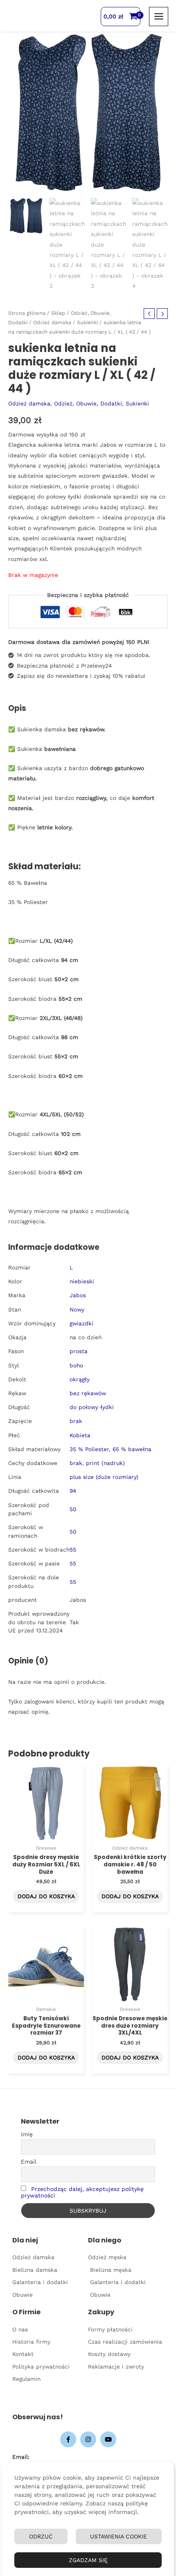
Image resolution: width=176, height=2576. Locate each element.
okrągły (80, 1379)
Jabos (78, 1295)
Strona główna (27, 313)
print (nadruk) (105, 1463)
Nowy (77, 1309)
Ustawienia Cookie (118, 2536)
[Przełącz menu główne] (159, 17)
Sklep (58, 313)
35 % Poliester (89, 1449)
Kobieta (80, 1435)
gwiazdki (81, 1323)
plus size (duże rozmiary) (104, 1477)
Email (29, 2162)
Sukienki (87, 322)
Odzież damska (52, 322)
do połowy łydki (92, 1407)
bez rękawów (88, 1393)
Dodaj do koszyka (46, 1896)
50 (73, 1509)
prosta (79, 1351)
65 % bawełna (132, 1449)
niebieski (82, 1281)
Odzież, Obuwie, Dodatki (88, 403)
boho (76, 1365)
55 (73, 1550)
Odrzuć (41, 2536)
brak (76, 1421)
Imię (27, 2134)
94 (73, 1491)
